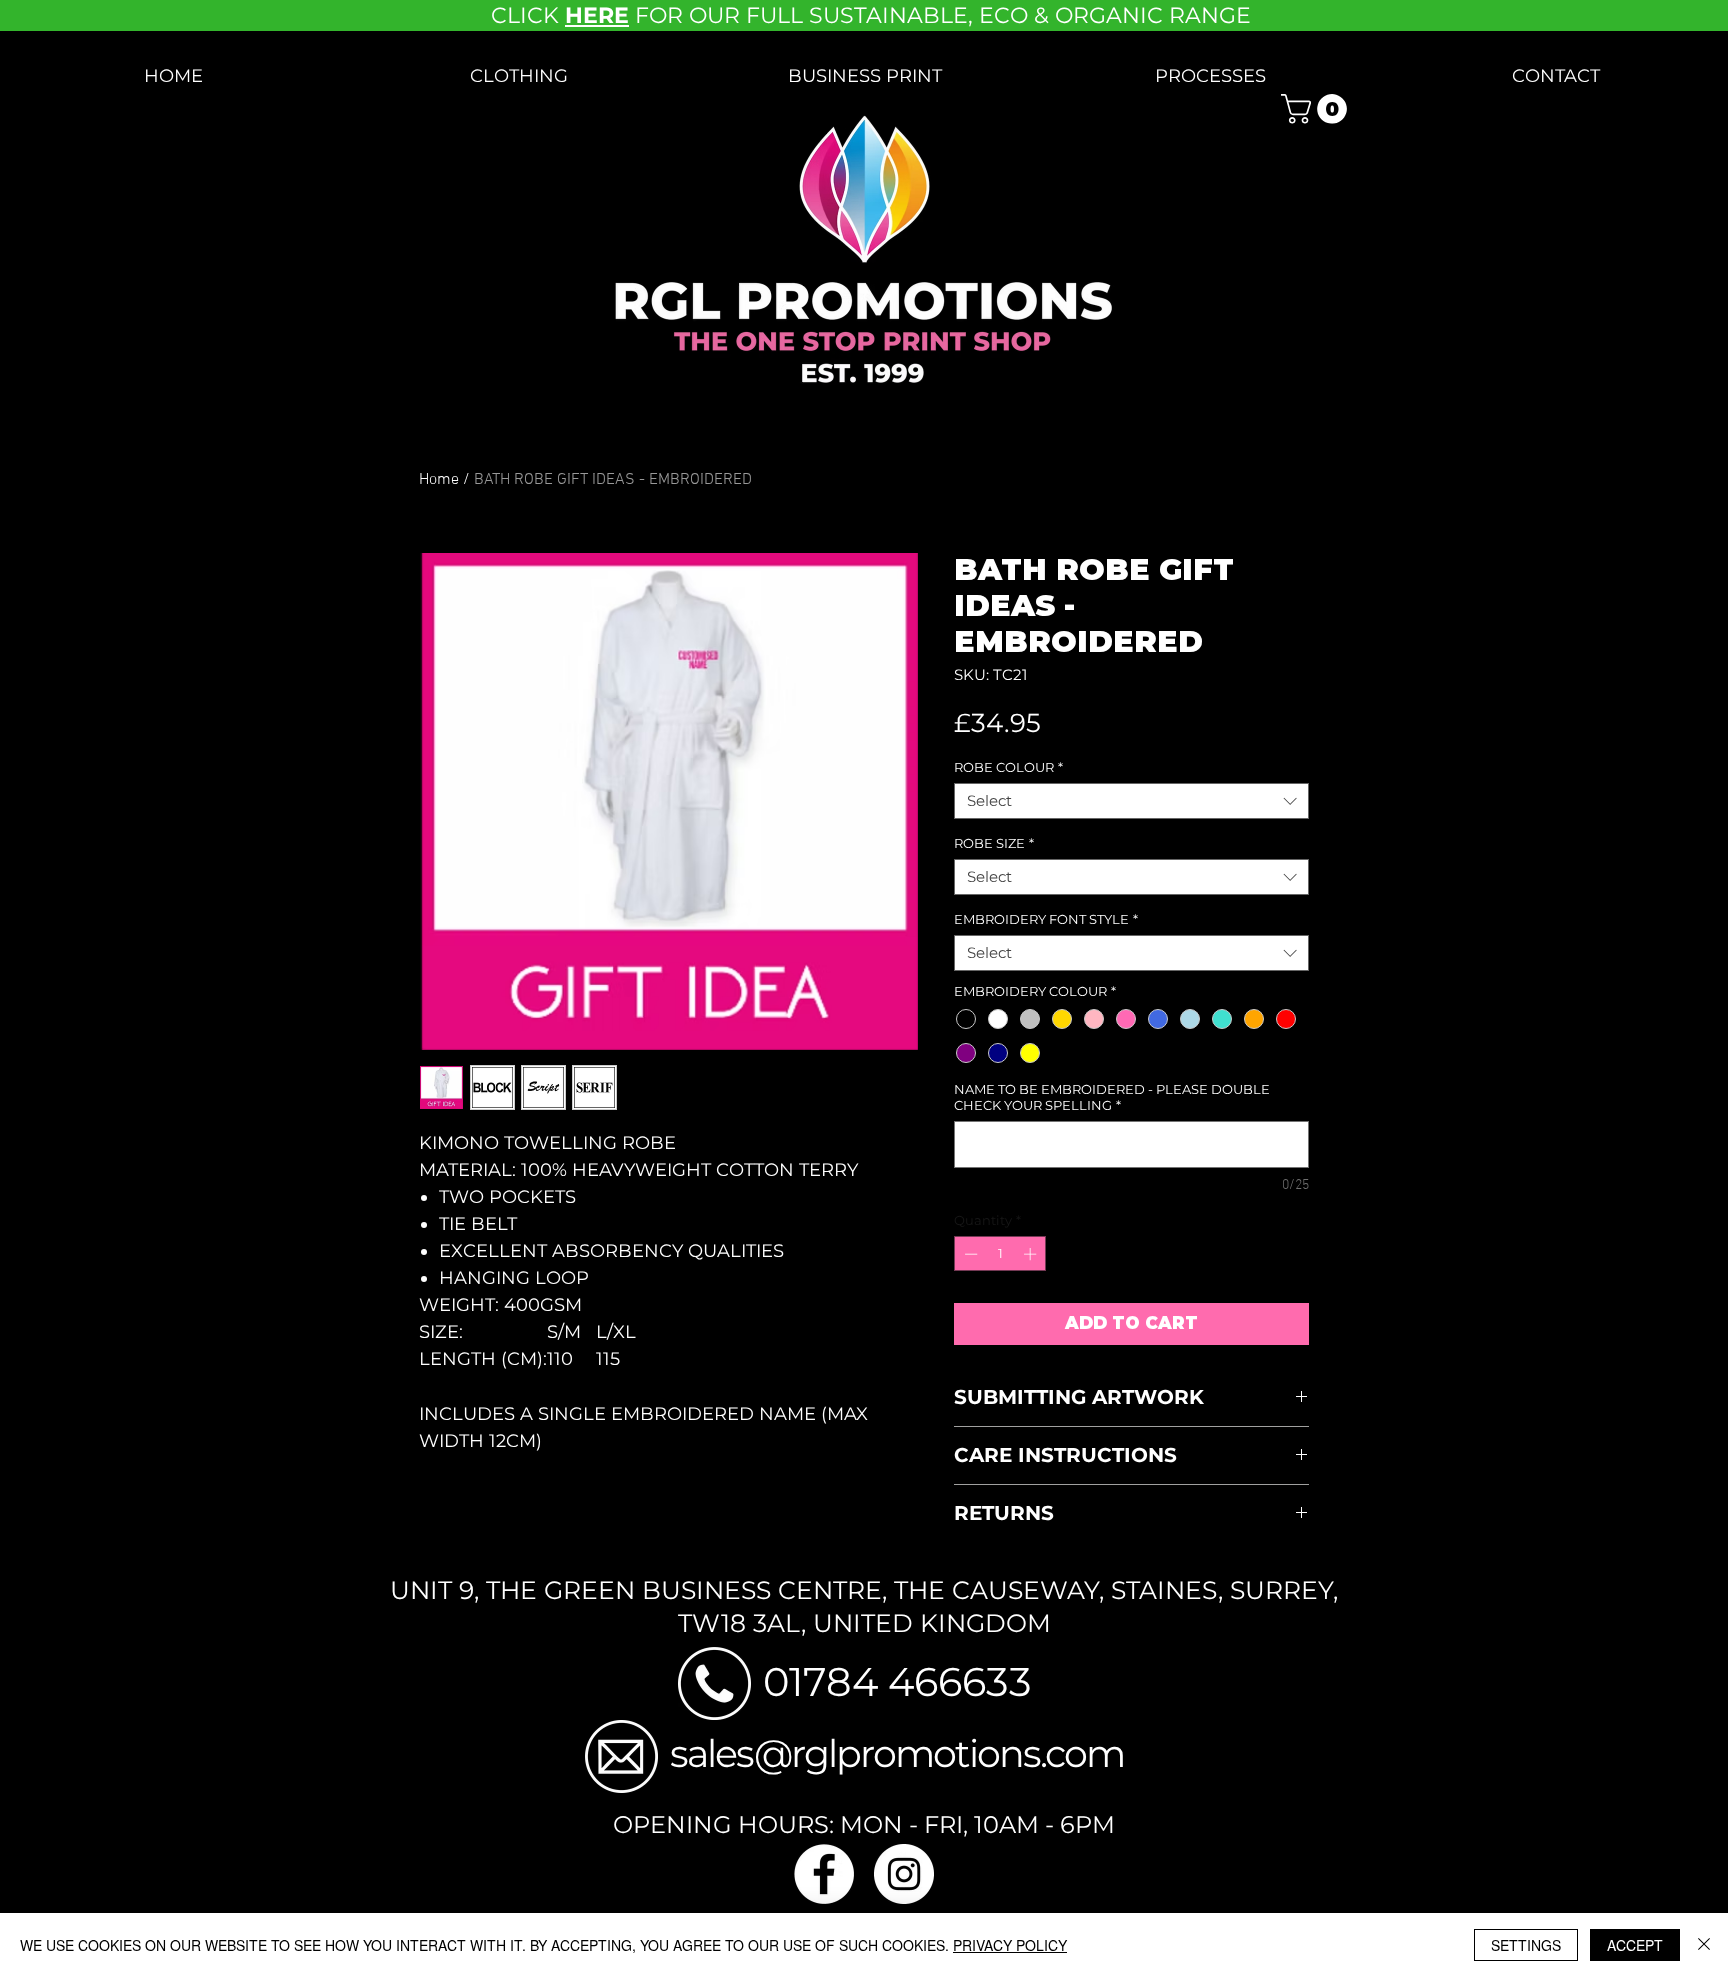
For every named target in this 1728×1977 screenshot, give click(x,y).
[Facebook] (824, 1874)
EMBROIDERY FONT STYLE (1046, 919)
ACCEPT (1635, 1945)
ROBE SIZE (994, 843)
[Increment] (1032, 1254)
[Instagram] (904, 1874)
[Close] (1704, 1945)
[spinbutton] (1000, 1254)
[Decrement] (969, 1254)
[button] (519, 76)
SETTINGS (1526, 1945)
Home (439, 480)
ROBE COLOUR (1008, 767)
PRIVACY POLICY (1010, 1945)
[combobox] (1131, 801)
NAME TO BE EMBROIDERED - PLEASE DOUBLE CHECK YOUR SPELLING (1112, 1097)
